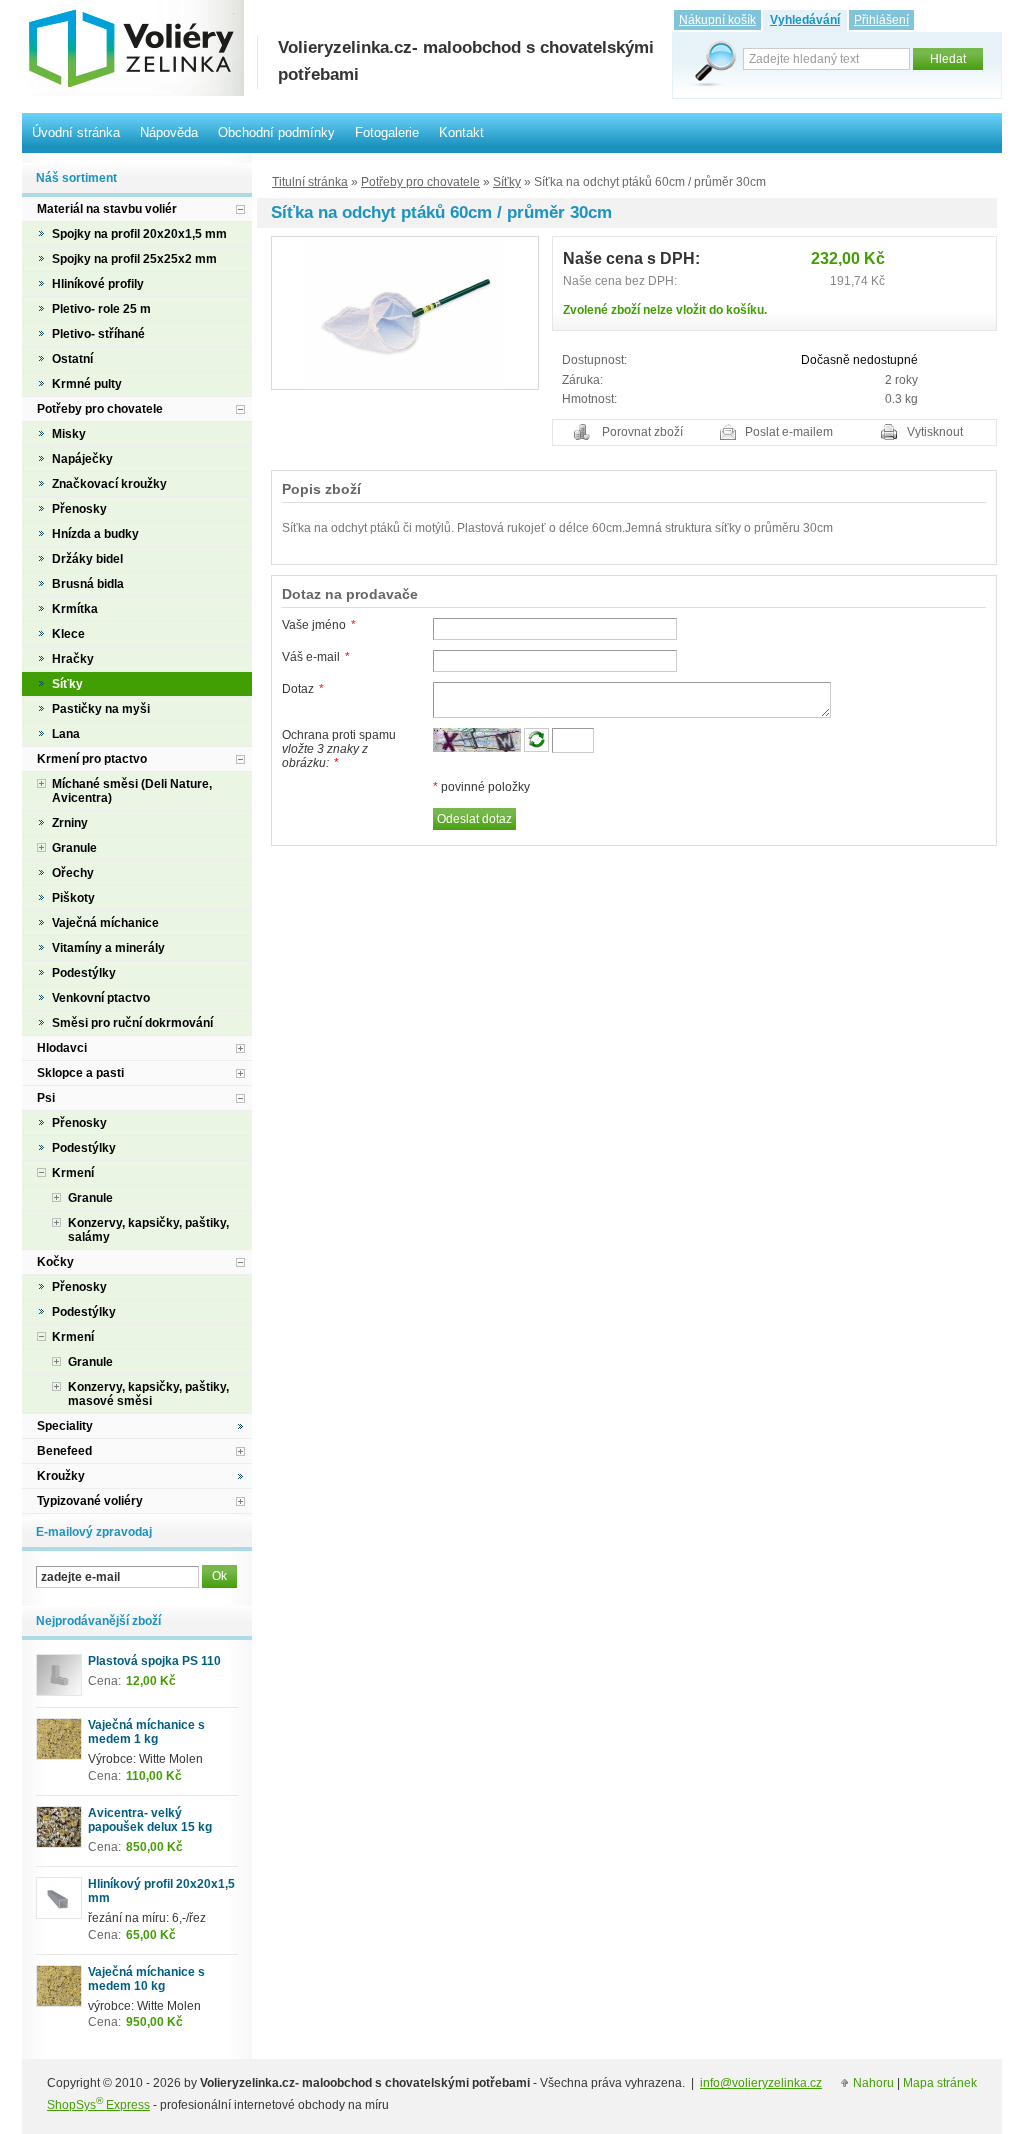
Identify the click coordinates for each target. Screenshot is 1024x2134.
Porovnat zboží (642, 432)
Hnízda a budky (95, 534)
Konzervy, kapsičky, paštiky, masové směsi (148, 1394)
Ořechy (73, 873)
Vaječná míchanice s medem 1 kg (146, 1732)
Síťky (507, 182)
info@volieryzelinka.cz (761, 2083)
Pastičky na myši (101, 709)
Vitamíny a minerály (108, 948)
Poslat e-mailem (789, 432)
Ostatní (72, 359)
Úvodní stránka (76, 132)
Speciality (65, 1426)
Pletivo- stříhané (98, 334)
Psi (46, 1098)
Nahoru (873, 2083)
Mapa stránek (940, 2083)
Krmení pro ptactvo (92, 759)
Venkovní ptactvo (101, 998)
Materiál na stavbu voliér (107, 209)
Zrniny (70, 823)
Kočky (55, 1262)
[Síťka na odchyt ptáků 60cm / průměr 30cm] (405, 312)
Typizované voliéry (90, 1501)
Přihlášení (881, 20)
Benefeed (64, 1451)
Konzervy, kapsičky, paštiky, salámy (148, 1230)
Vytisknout (935, 432)
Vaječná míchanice (105, 923)
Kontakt (461, 132)
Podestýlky (84, 973)
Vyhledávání (805, 20)
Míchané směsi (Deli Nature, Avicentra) (132, 791)
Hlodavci (62, 1048)
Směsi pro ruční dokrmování (132, 1023)
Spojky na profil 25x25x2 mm (134, 259)
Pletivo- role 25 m (101, 309)
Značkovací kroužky (109, 484)
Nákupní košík (717, 20)
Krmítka (75, 609)
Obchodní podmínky (276, 132)
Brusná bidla (88, 584)
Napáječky (82, 459)
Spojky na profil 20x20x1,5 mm (139, 234)
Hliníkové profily (98, 284)
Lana (66, 734)
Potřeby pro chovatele (420, 182)
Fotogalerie (387, 132)
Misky (69, 434)
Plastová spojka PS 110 (154, 1661)
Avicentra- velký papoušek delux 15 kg (150, 1820)
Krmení (73, 1173)
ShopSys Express (98, 2105)
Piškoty (73, 898)
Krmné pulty (87, 384)
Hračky (73, 659)
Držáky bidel (87, 559)
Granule (74, 848)
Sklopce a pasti (80, 1073)
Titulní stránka (310, 182)
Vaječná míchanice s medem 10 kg (146, 1979)
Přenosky (79, 509)
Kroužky (61, 1476)
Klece (68, 634)
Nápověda (169, 132)
